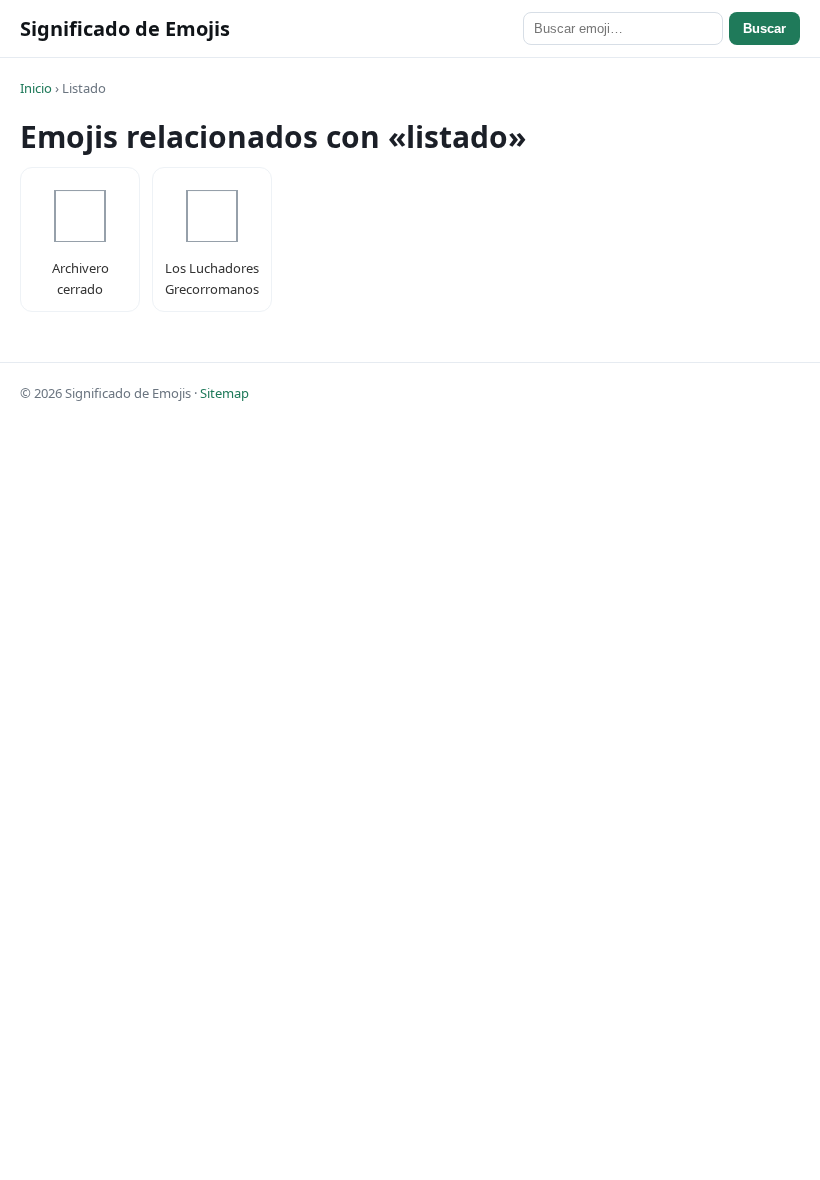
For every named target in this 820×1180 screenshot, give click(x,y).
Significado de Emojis (125, 28)
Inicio (36, 88)
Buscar (764, 28)
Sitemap (224, 393)
